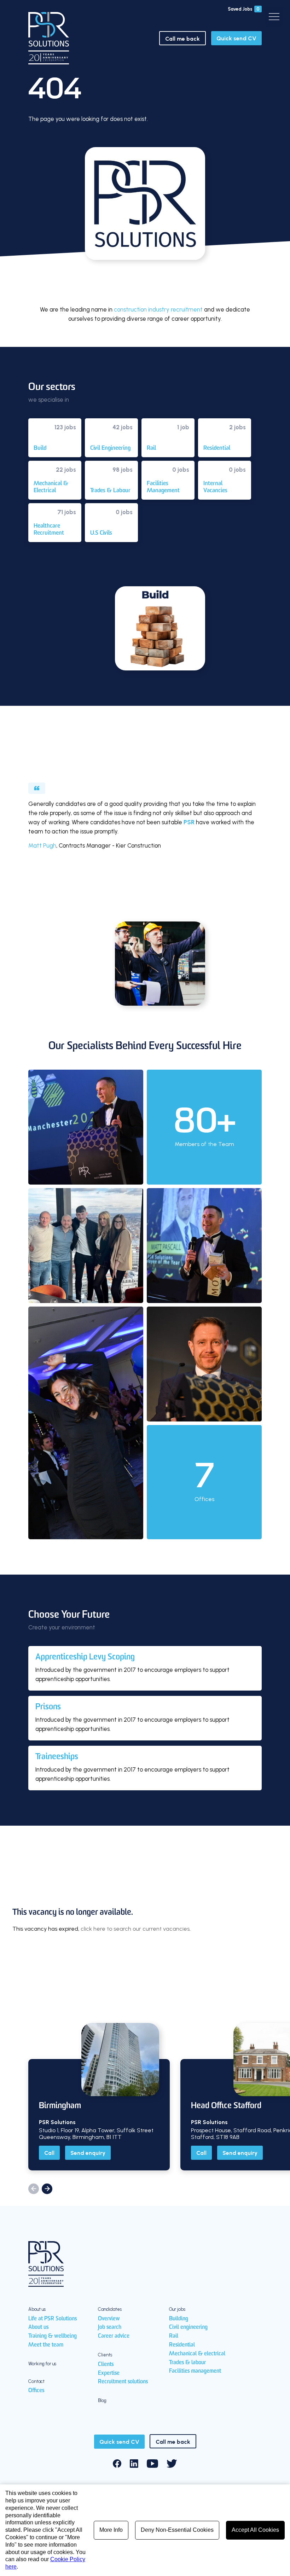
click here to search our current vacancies (135, 1929)
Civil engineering (188, 2327)
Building (179, 2319)
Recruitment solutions (123, 2382)
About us (38, 2327)
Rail (174, 2336)
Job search (110, 2327)
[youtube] (152, 2464)
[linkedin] (134, 2464)
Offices (36, 2391)
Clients (106, 2365)
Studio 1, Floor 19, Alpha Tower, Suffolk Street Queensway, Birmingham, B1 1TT (96, 2134)
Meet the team (46, 2345)
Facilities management (195, 2371)
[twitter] (172, 2464)
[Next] (47, 2189)
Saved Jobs (244, 9)
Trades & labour (187, 2363)
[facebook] (117, 2464)
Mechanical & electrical (197, 2354)
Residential (182, 2345)
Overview (109, 2319)
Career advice (114, 2336)
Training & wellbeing (53, 2336)
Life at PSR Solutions (53, 2319)
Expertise (109, 2373)
